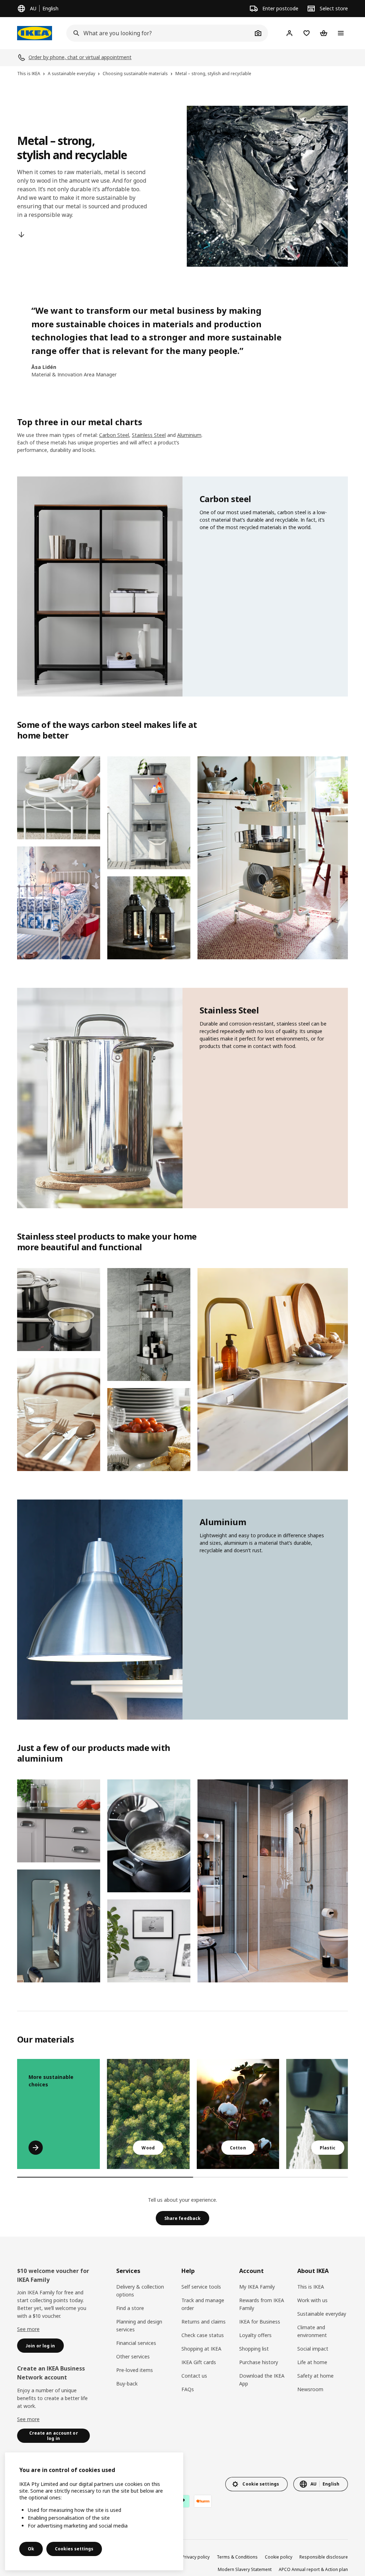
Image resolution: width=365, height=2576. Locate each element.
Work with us (312, 2300)
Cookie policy (279, 2557)
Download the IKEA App (262, 2380)
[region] (94, 2511)
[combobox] (159, 33)
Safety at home (315, 2376)
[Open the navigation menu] (341, 33)
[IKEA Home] (35, 33)
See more (28, 2329)
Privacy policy (196, 2557)
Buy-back (127, 2384)
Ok (31, 2549)
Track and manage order (203, 2304)
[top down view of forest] (148, 2114)
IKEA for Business (260, 2322)
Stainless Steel (149, 435)
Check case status (203, 2335)
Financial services (136, 2343)
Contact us (194, 2376)
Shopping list (254, 2349)
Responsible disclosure (324, 2557)
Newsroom (310, 2389)
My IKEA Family (257, 2287)
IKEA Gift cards (199, 2362)
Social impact (313, 2349)
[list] (182, 2114)
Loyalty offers (255, 2335)
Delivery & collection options (140, 2291)
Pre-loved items (135, 2370)
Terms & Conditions (237, 2557)
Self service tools (201, 2287)
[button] (59, 798)
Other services (133, 2356)
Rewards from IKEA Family (262, 2304)
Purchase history (259, 2362)
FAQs (188, 2389)
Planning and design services (139, 2325)
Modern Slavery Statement (245, 2569)
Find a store (130, 2308)
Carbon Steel (114, 435)
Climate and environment (312, 2331)
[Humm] (203, 2501)
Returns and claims (204, 2322)
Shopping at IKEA (201, 2349)
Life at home (312, 2362)
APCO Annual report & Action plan (313, 2569)
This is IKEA (311, 2287)
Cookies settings (74, 2549)
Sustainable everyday (322, 2314)
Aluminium (189, 435)
